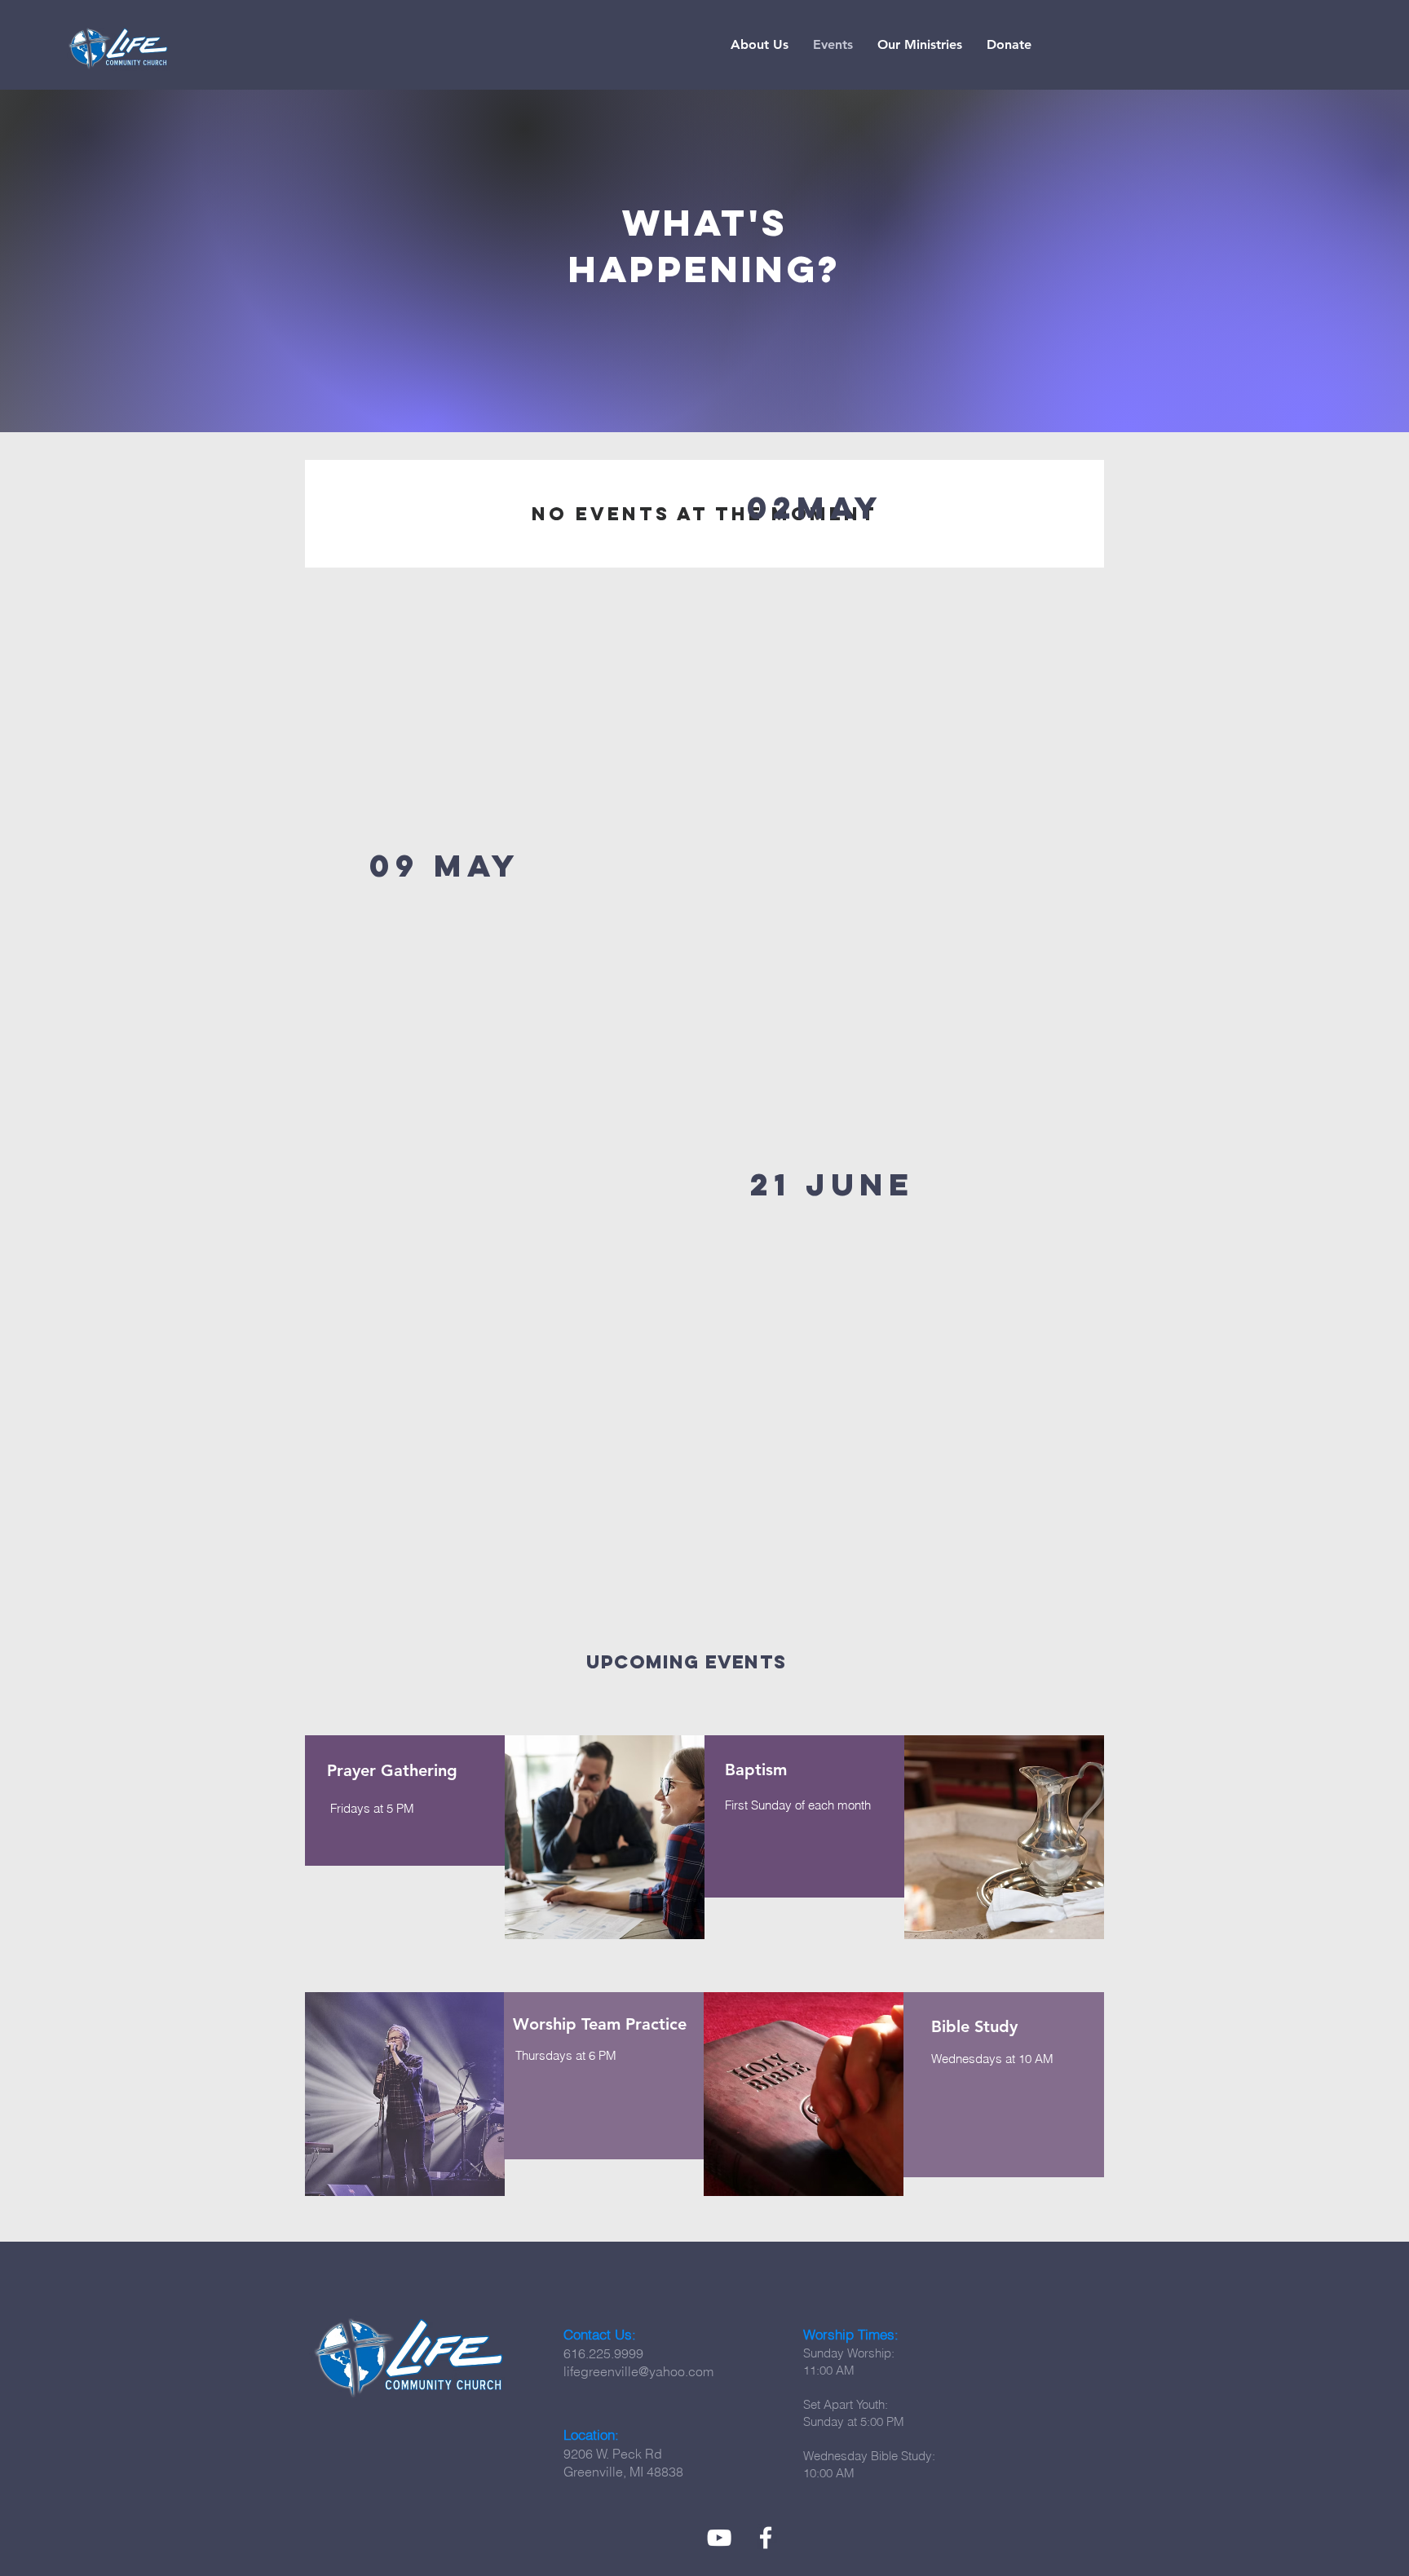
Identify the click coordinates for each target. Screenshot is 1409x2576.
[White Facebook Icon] (766, 2538)
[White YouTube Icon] (719, 2538)
